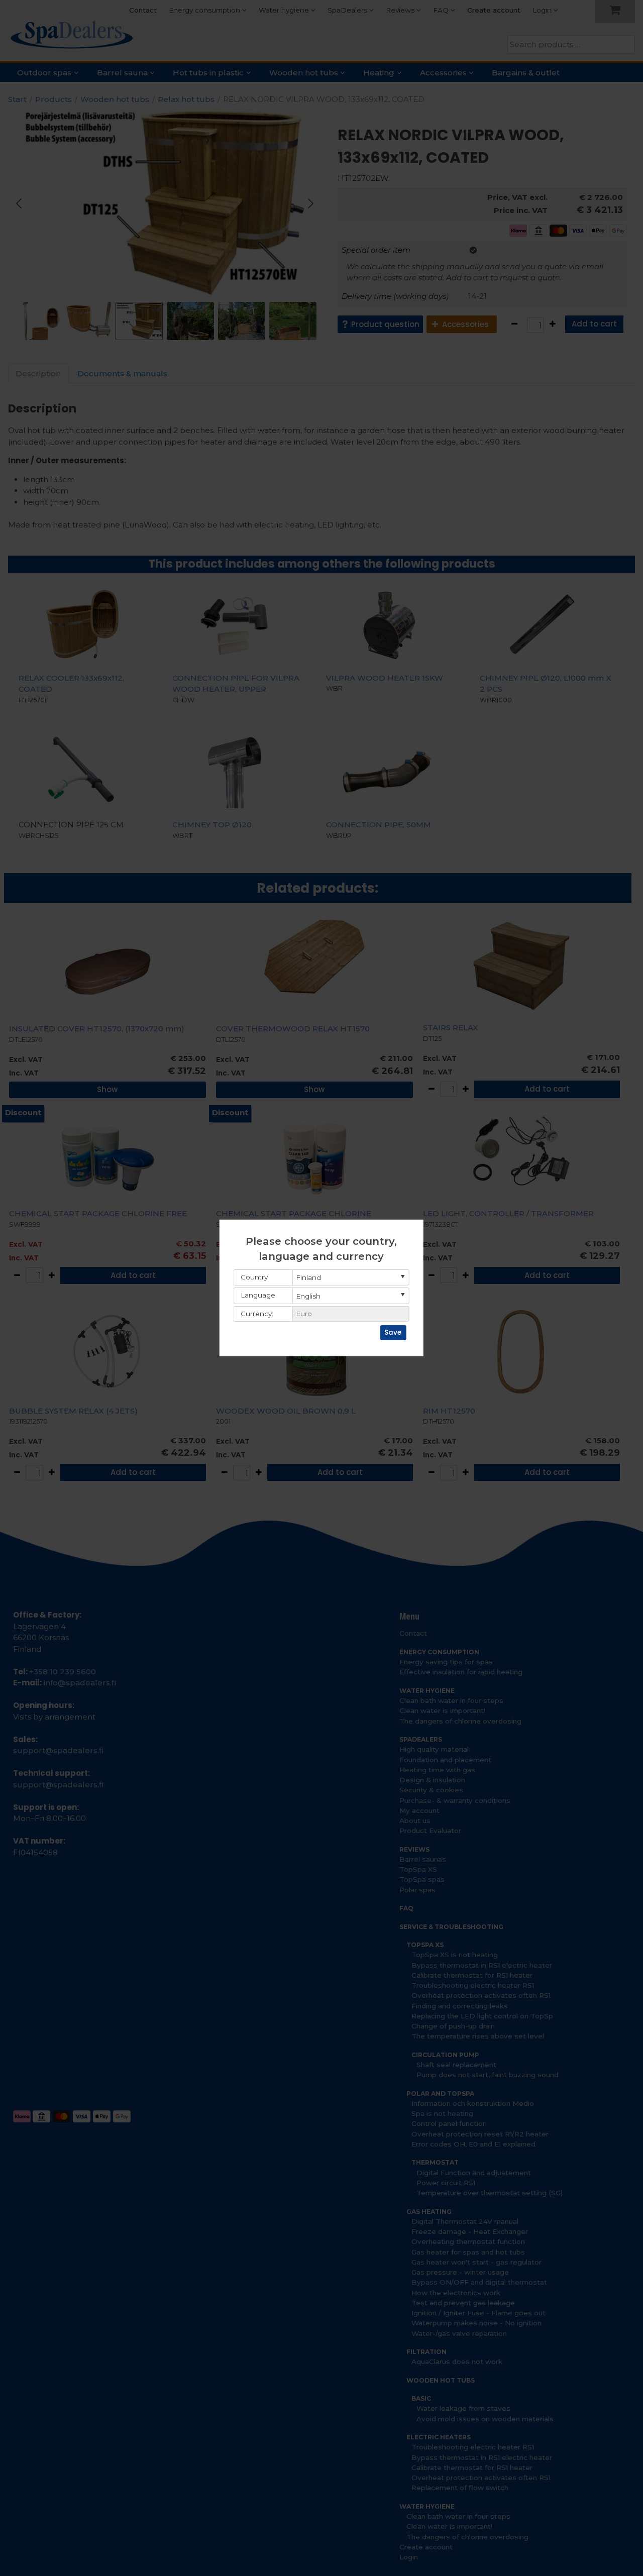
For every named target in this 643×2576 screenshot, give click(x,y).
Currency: (257, 1314)
